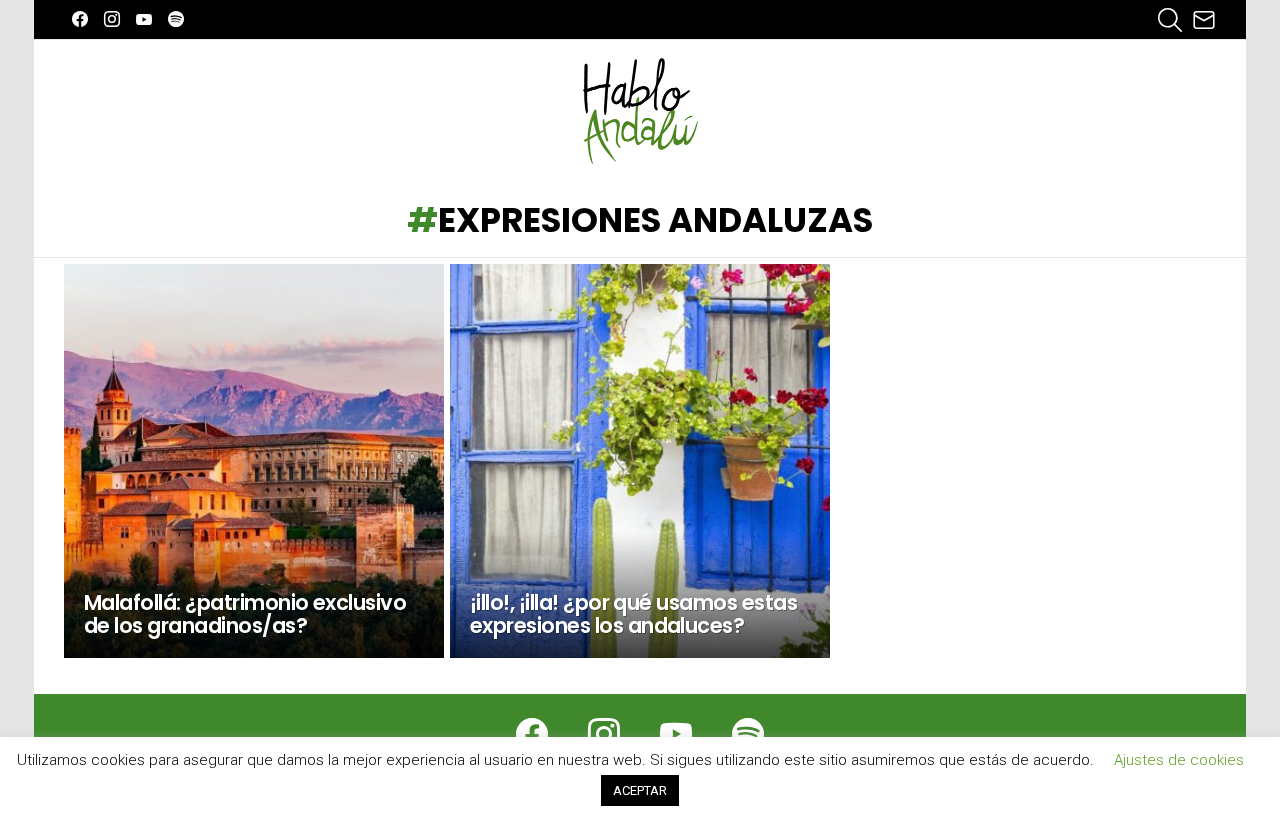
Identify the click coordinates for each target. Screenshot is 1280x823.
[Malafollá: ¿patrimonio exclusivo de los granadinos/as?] (254, 461)
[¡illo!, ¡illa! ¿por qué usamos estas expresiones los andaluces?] (640, 461)
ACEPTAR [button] (640, 790)
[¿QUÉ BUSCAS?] (1170, 20)
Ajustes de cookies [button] (1179, 760)
